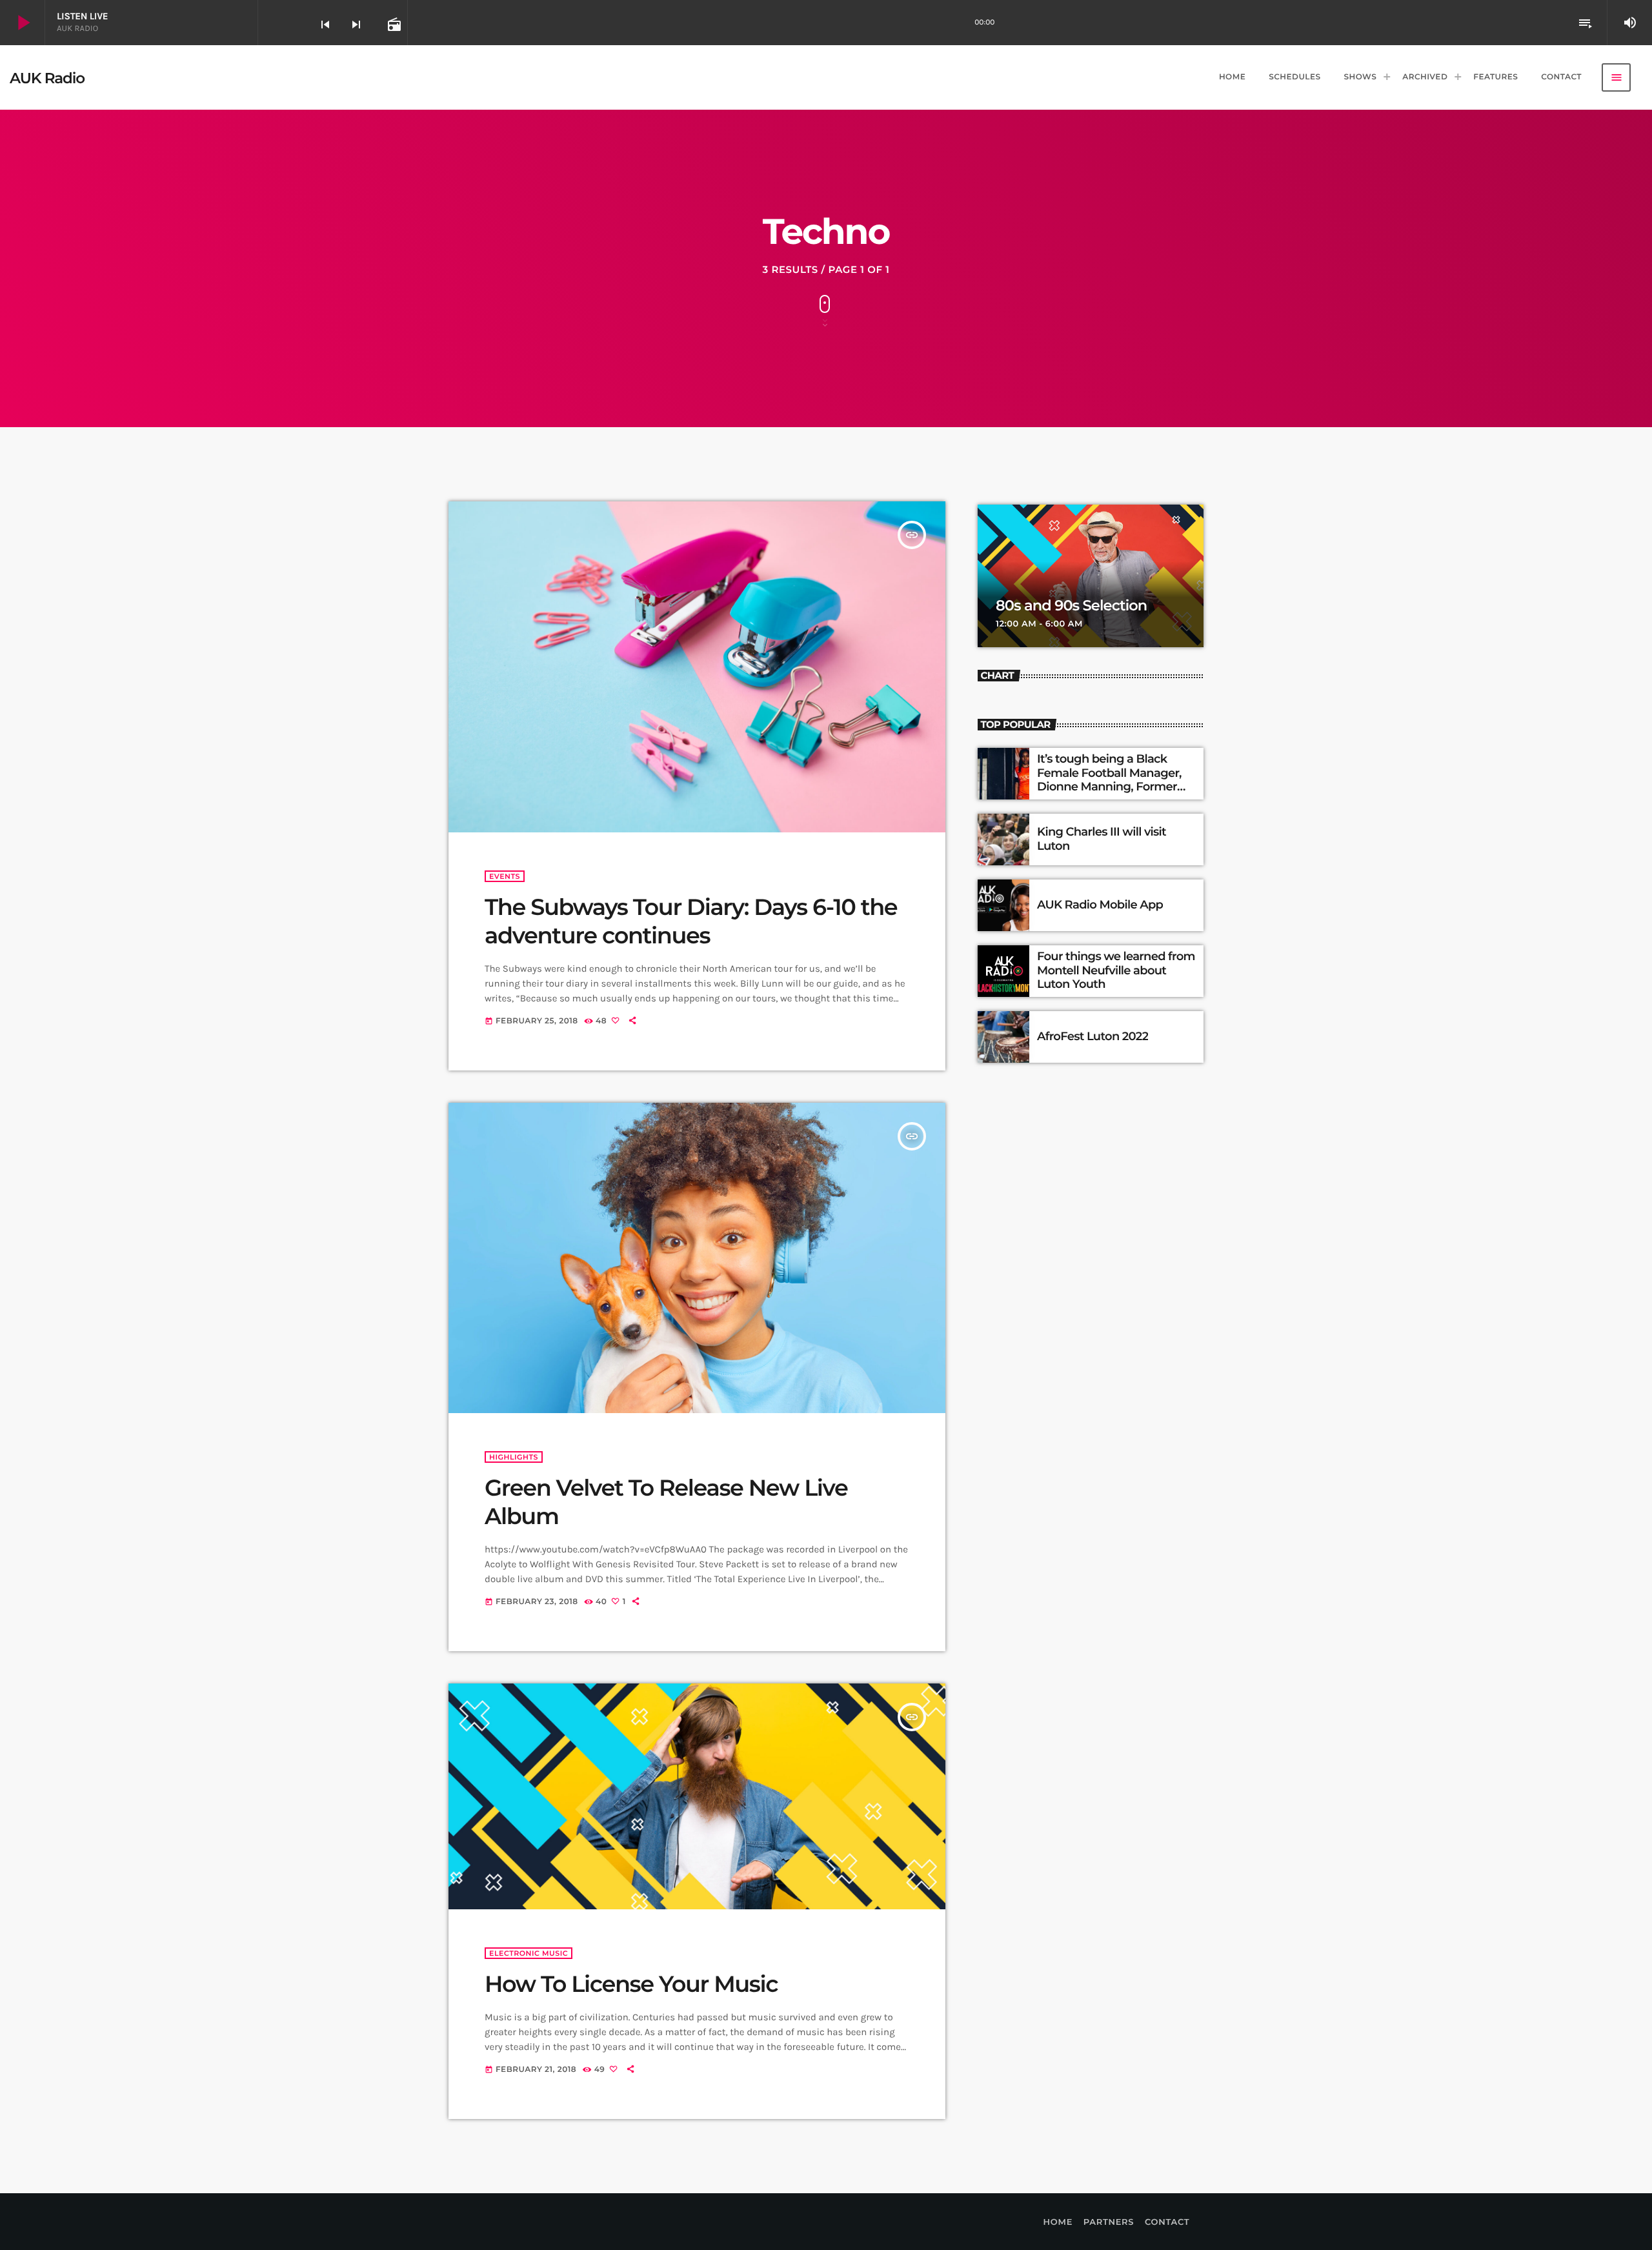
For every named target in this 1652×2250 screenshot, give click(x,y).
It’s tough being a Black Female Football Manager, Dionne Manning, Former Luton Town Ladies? (1109, 780)
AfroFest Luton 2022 (1093, 1036)
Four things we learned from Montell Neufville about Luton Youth (1116, 970)
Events (505, 876)
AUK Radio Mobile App (1100, 905)
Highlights (514, 1457)
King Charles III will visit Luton (1102, 839)
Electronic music (529, 1953)
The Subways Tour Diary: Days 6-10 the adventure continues (691, 921)
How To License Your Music (631, 1984)
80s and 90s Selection (1071, 605)
